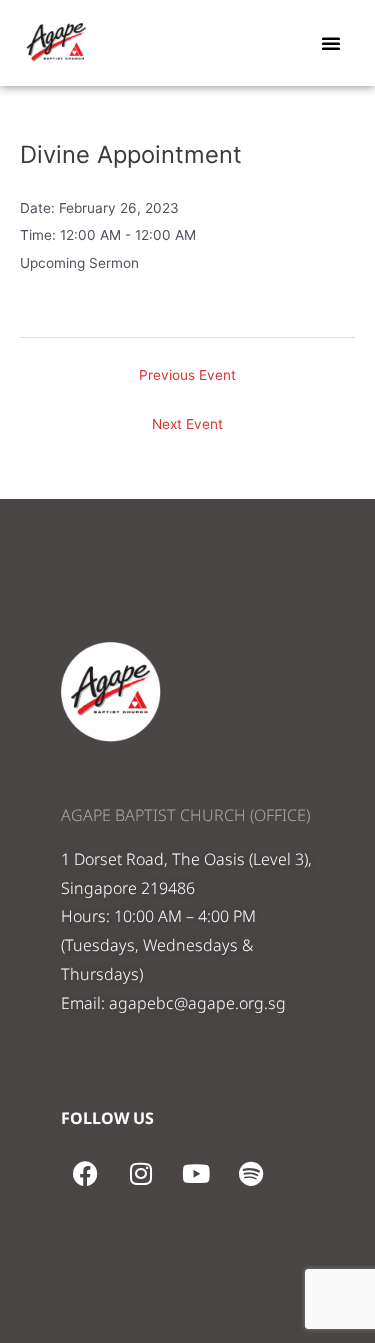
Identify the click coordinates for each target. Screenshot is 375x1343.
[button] (331, 43)
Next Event (187, 424)
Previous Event (187, 375)
